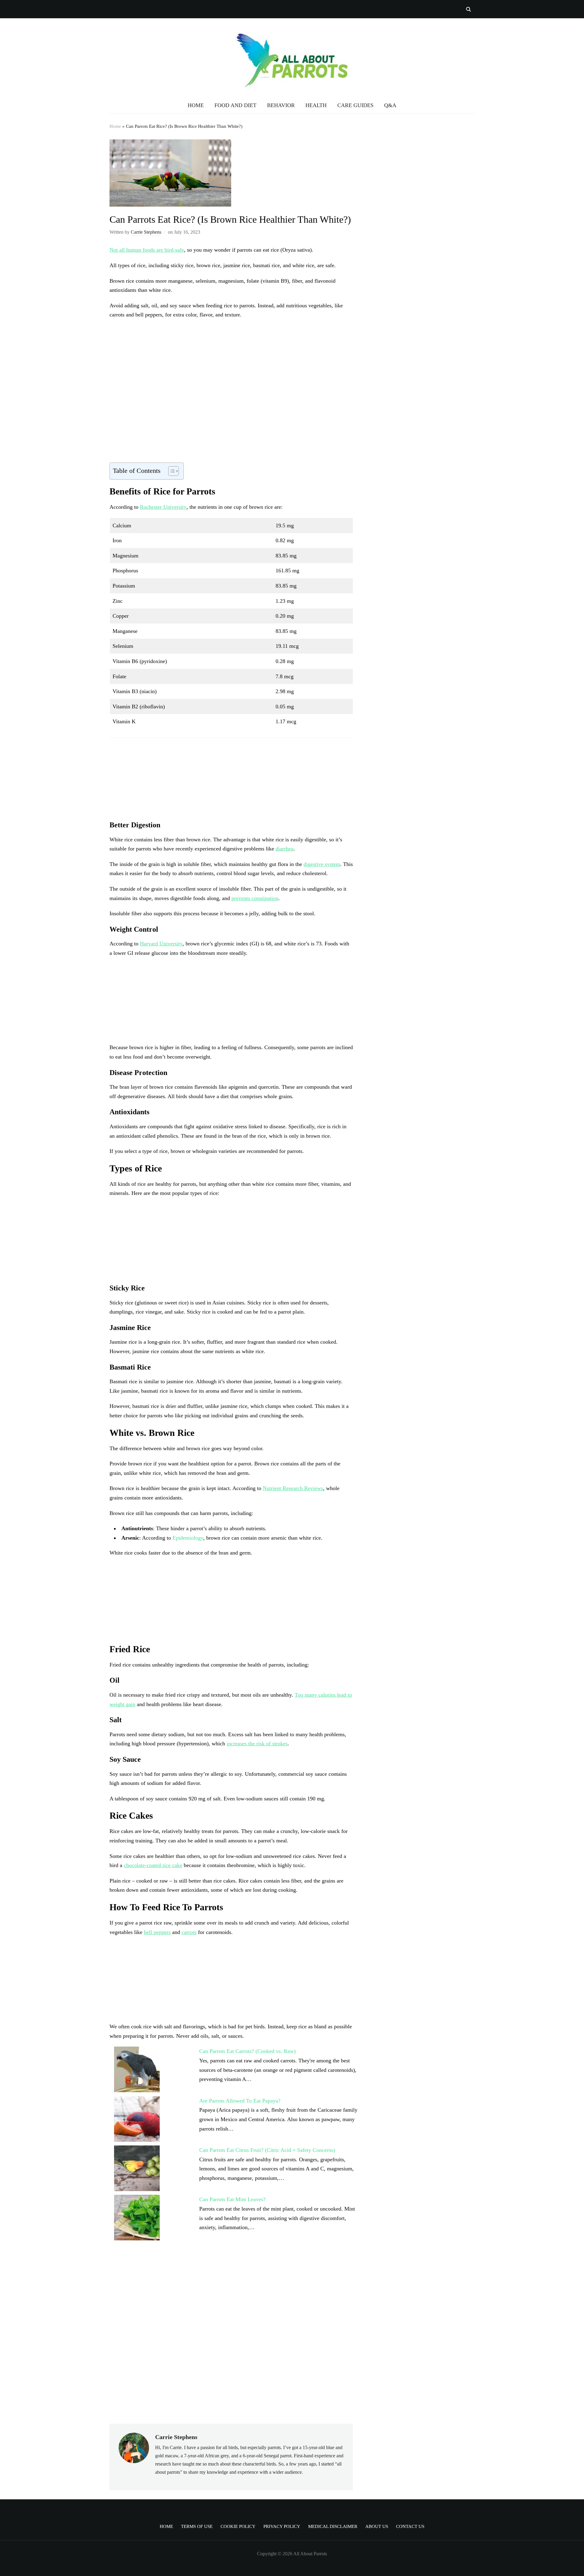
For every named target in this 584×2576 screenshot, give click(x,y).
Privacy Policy (282, 2526)
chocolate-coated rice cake (153, 1865)
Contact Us (410, 2526)
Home (115, 126)
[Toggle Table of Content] (170, 471)
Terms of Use (197, 2526)
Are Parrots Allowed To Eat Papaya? (240, 2101)
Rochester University (163, 507)
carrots (189, 1932)
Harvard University (161, 944)
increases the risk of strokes (257, 1744)
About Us (377, 2526)
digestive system (322, 864)
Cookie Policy (238, 2526)
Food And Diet (235, 105)
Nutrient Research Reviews (293, 1488)
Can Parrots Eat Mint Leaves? (232, 2199)
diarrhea (285, 849)
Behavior (281, 105)
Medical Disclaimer (333, 2526)
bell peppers (157, 1932)
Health (316, 105)
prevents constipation (255, 898)
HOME (196, 105)
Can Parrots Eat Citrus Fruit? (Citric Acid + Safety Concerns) (267, 2150)
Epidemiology (188, 1538)
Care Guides (355, 105)
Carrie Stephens (146, 232)
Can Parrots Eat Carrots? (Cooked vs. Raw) (247, 2051)
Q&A (390, 105)
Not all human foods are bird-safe (147, 250)
